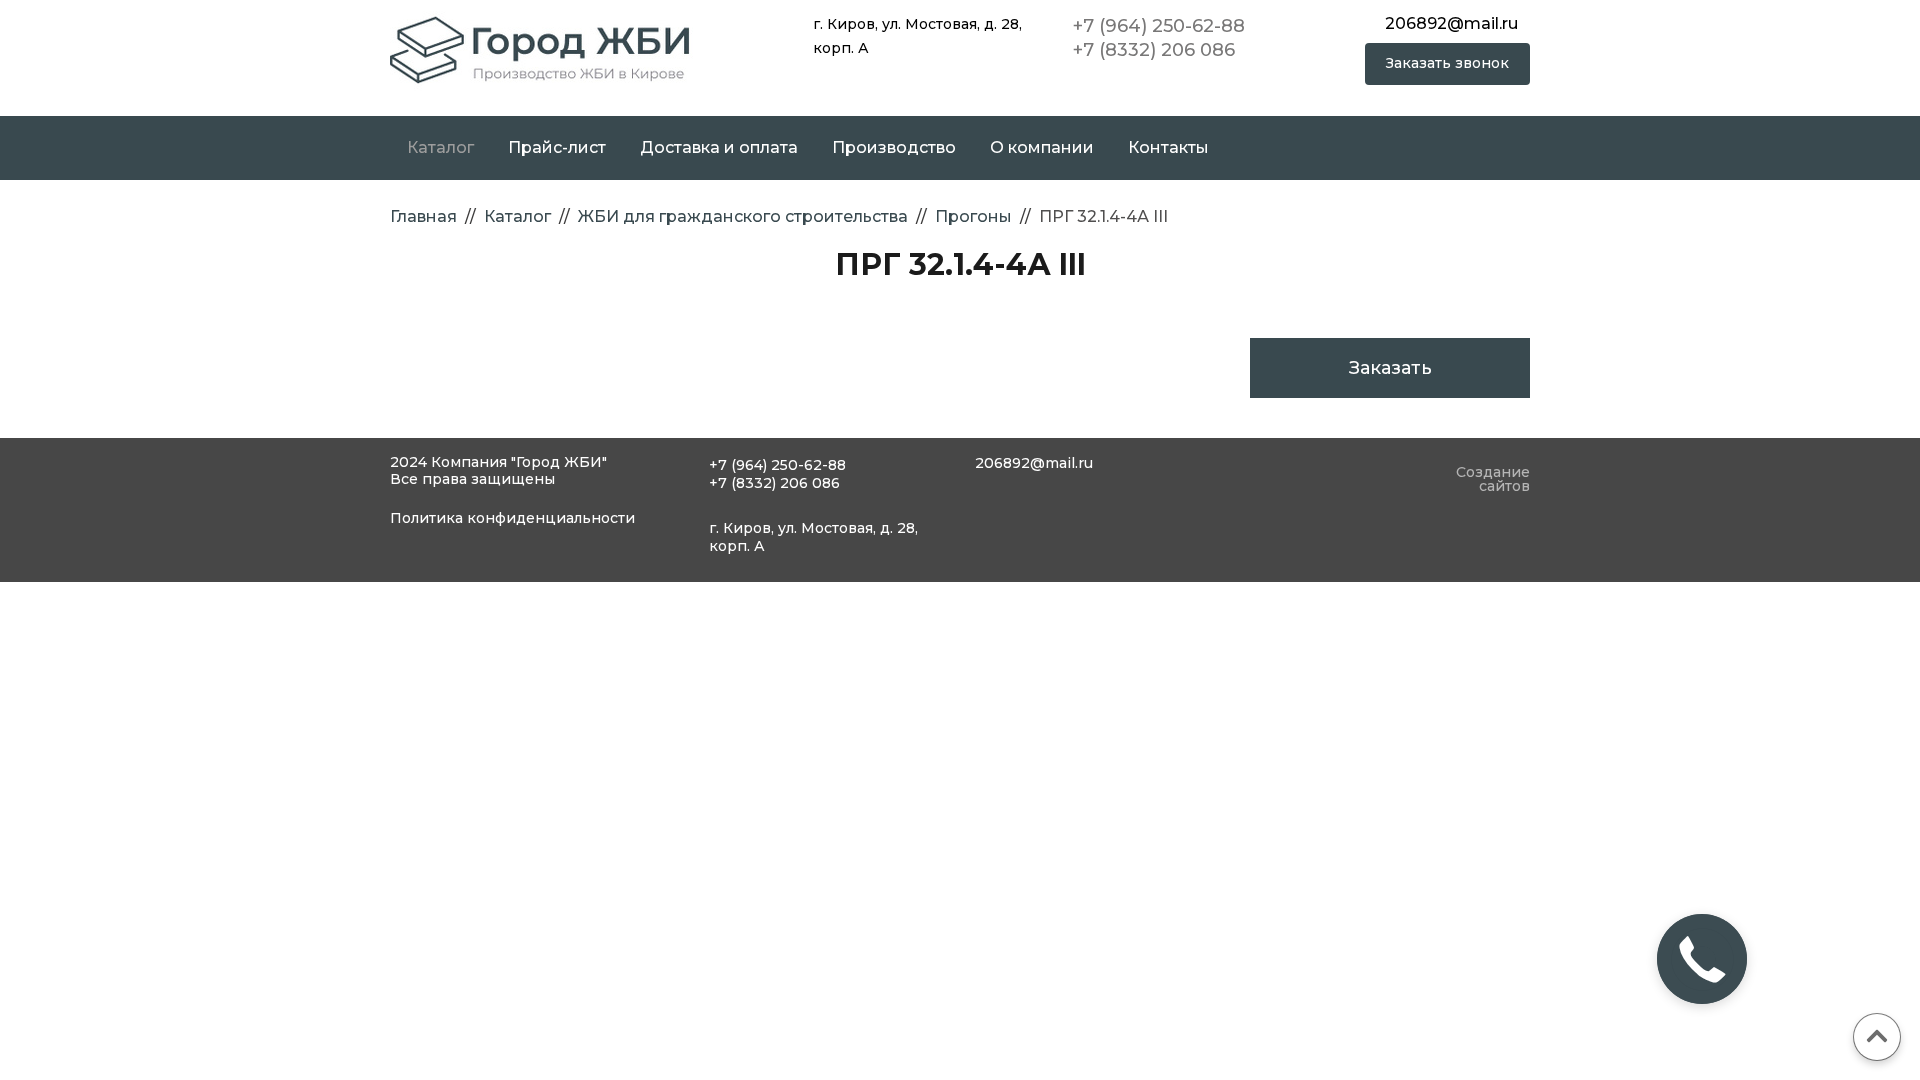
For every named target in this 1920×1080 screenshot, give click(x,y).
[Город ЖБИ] (541, 49)
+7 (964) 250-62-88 (1159, 26)
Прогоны (973, 216)
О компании (1042, 147)
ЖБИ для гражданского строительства (743, 216)
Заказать (1390, 368)
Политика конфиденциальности (512, 518)
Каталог (440, 147)
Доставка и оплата (719, 147)
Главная (423, 216)
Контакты (1168, 147)
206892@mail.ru (1451, 23)
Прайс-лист (557, 147)
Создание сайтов (1493, 480)
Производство (894, 147)
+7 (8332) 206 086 (1154, 50)
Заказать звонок (1447, 63)
